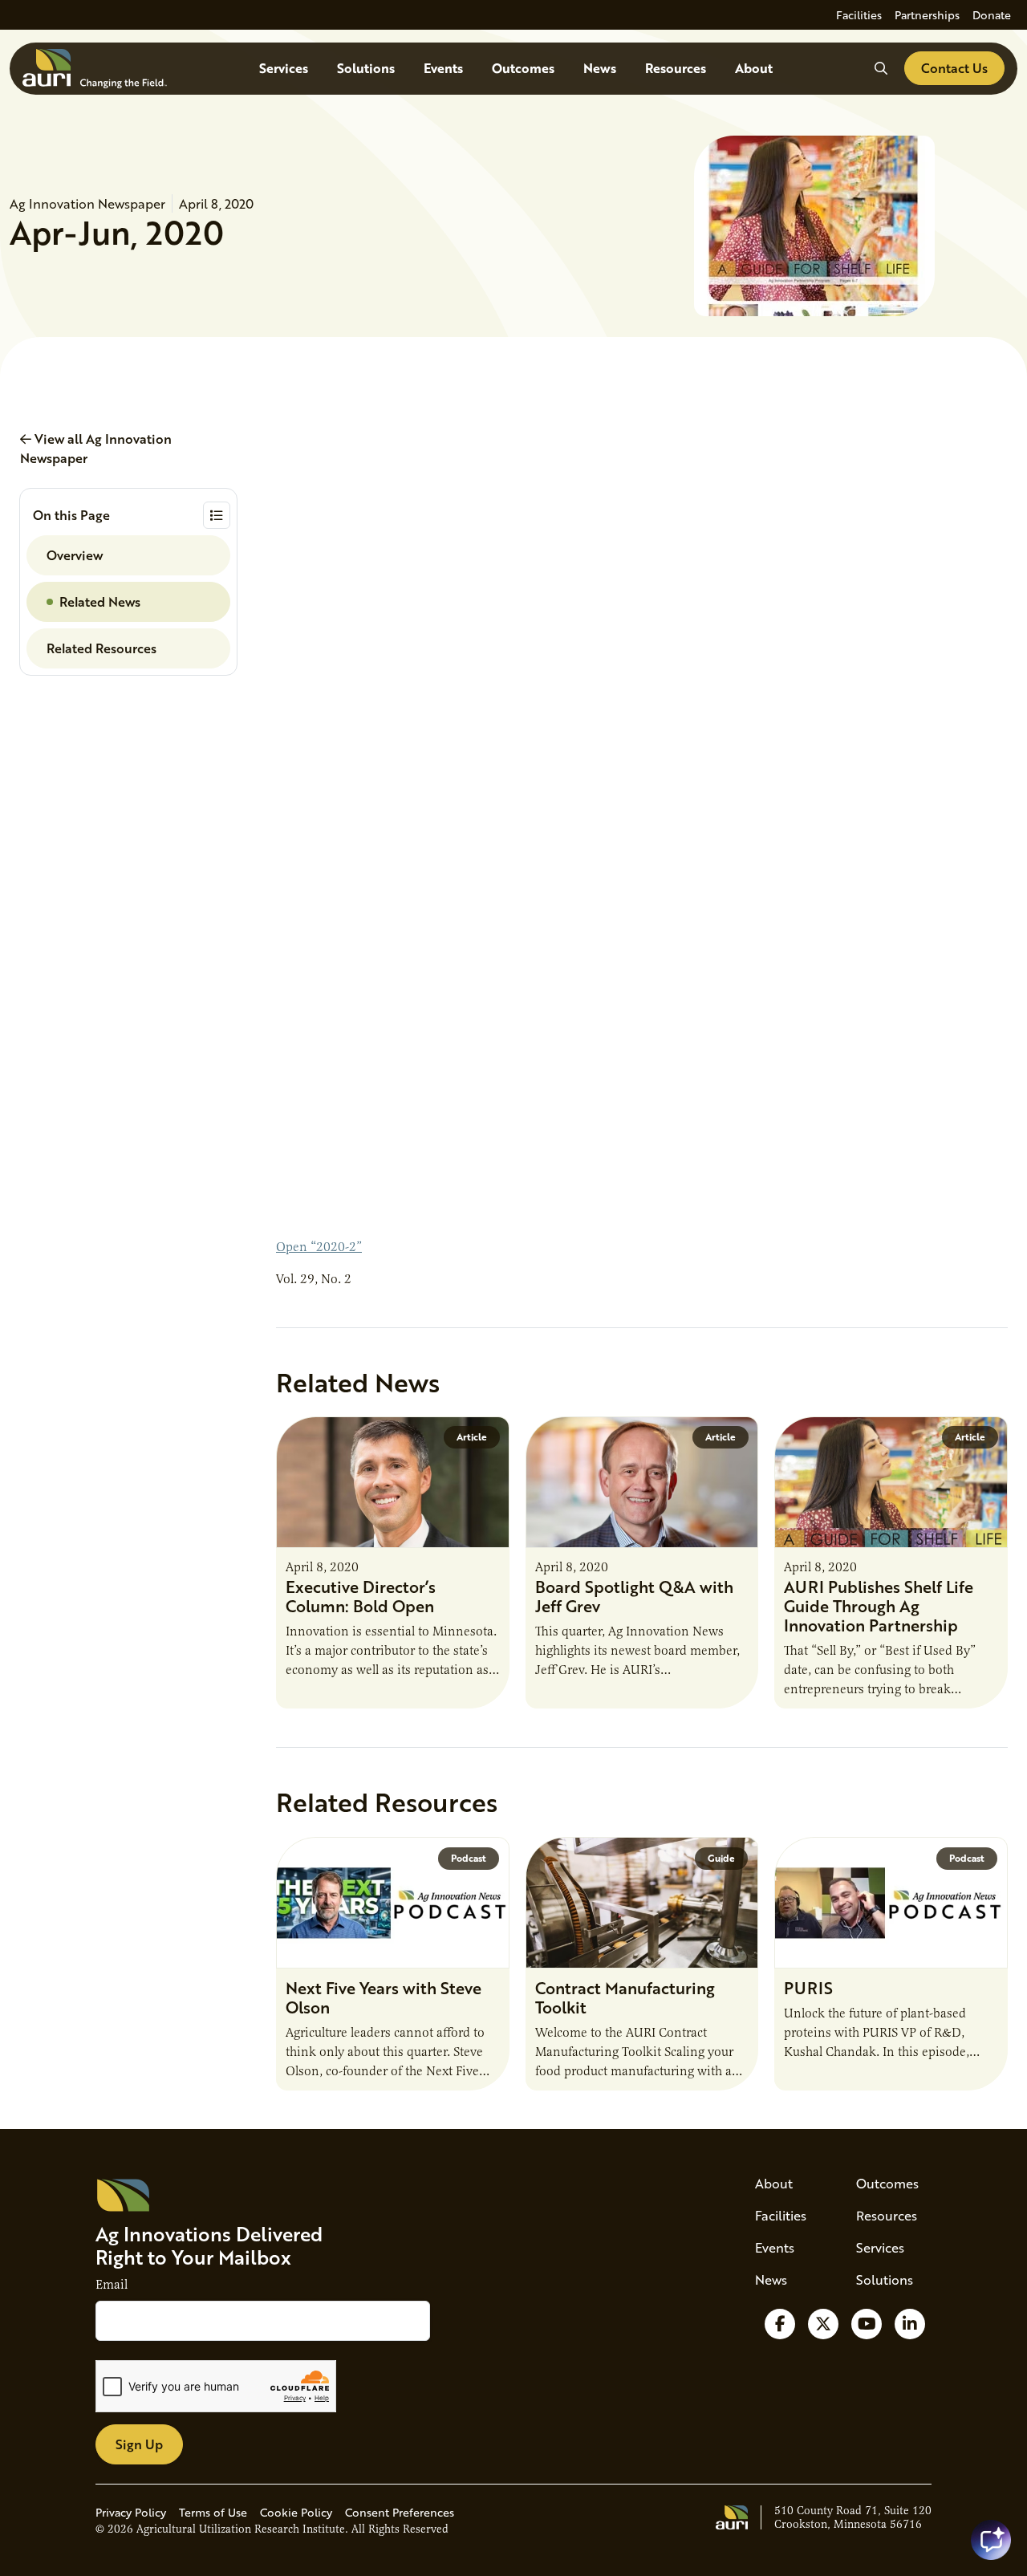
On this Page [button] (71, 515)
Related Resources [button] (101, 648)
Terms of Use (213, 2512)
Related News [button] (100, 601)
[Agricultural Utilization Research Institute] (95, 69)
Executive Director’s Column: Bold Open (361, 1596)
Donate (992, 15)
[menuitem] (859, 15)
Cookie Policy (296, 2512)
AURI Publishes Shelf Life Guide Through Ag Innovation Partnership (879, 1606)
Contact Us (954, 68)
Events (443, 68)
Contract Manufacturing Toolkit (625, 1997)
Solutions (366, 68)
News (600, 68)
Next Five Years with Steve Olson (384, 1997)
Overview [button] (75, 555)
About (754, 68)
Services (284, 68)
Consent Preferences (400, 2512)
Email (112, 2285)
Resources (676, 68)
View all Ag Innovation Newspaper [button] (96, 448)
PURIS (808, 1988)
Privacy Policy (131, 2512)
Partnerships (927, 15)
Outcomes (523, 68)
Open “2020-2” (319, 1247)
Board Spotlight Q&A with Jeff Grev (634, 1596)
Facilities (859, 15)
